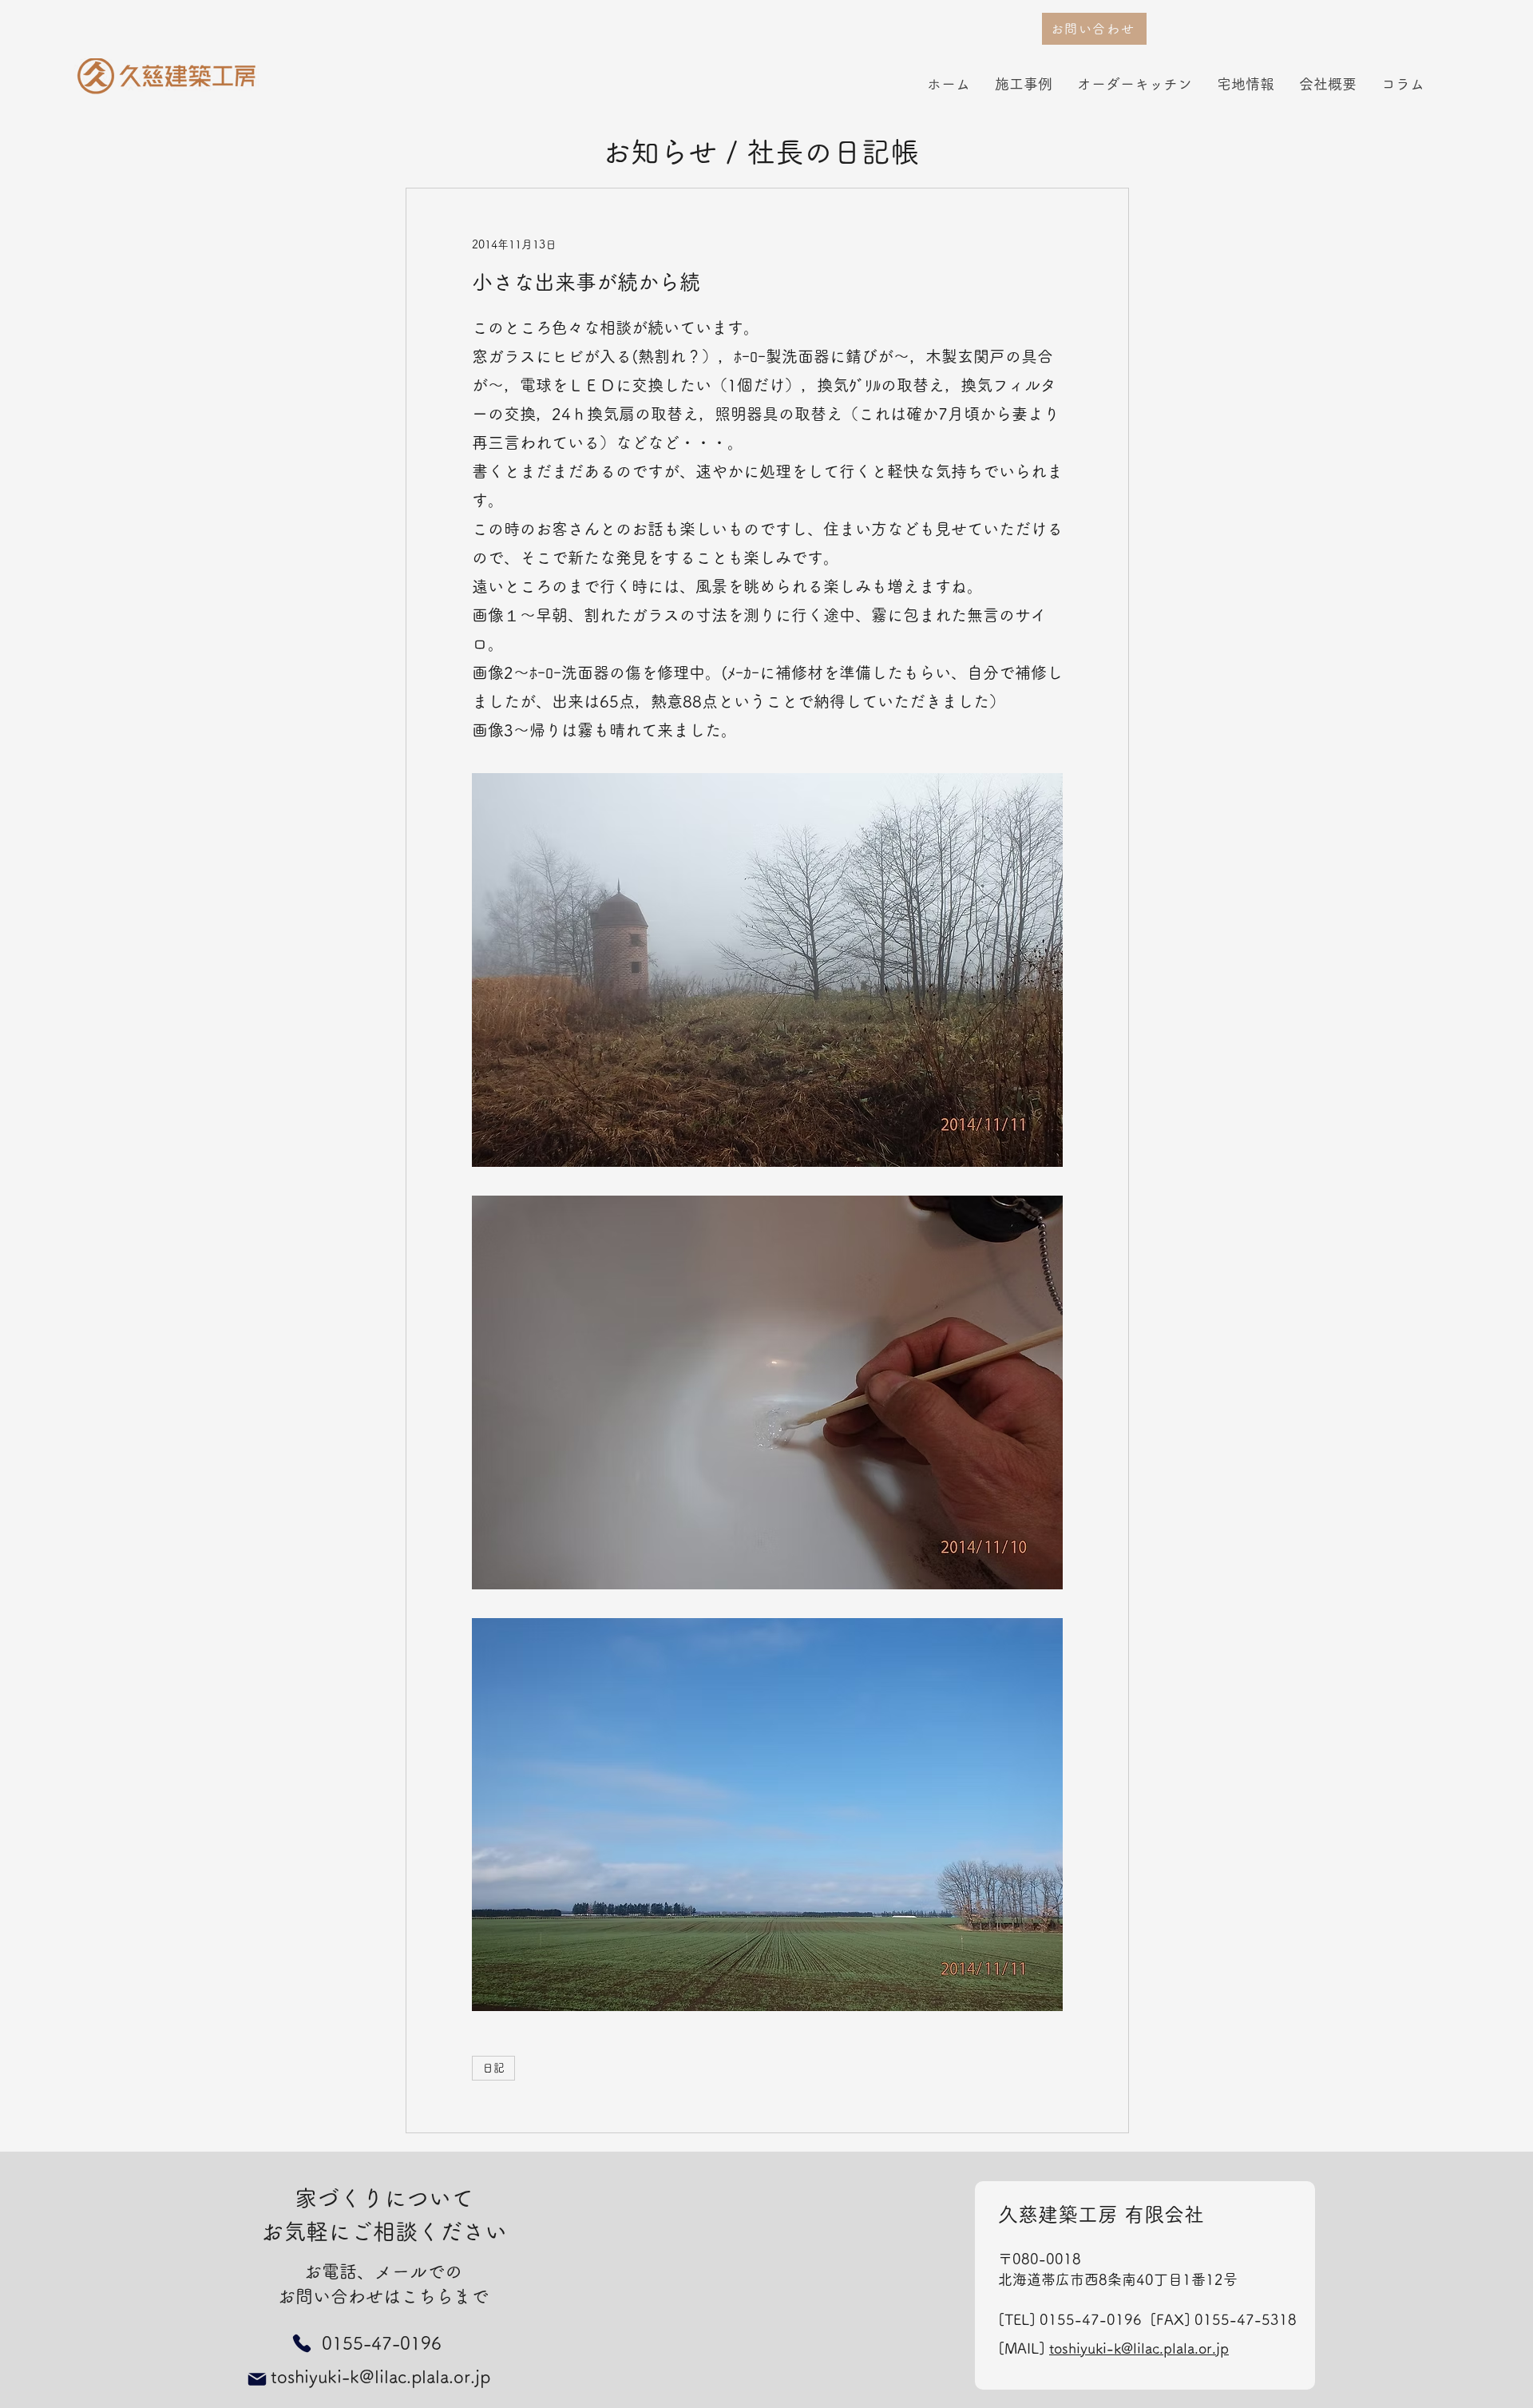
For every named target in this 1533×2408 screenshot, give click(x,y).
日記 (493, 2068)
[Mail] (257, 2379)
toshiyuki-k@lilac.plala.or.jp (1139, 2348)
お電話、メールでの (383, 2271)
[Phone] (301, 2344)
